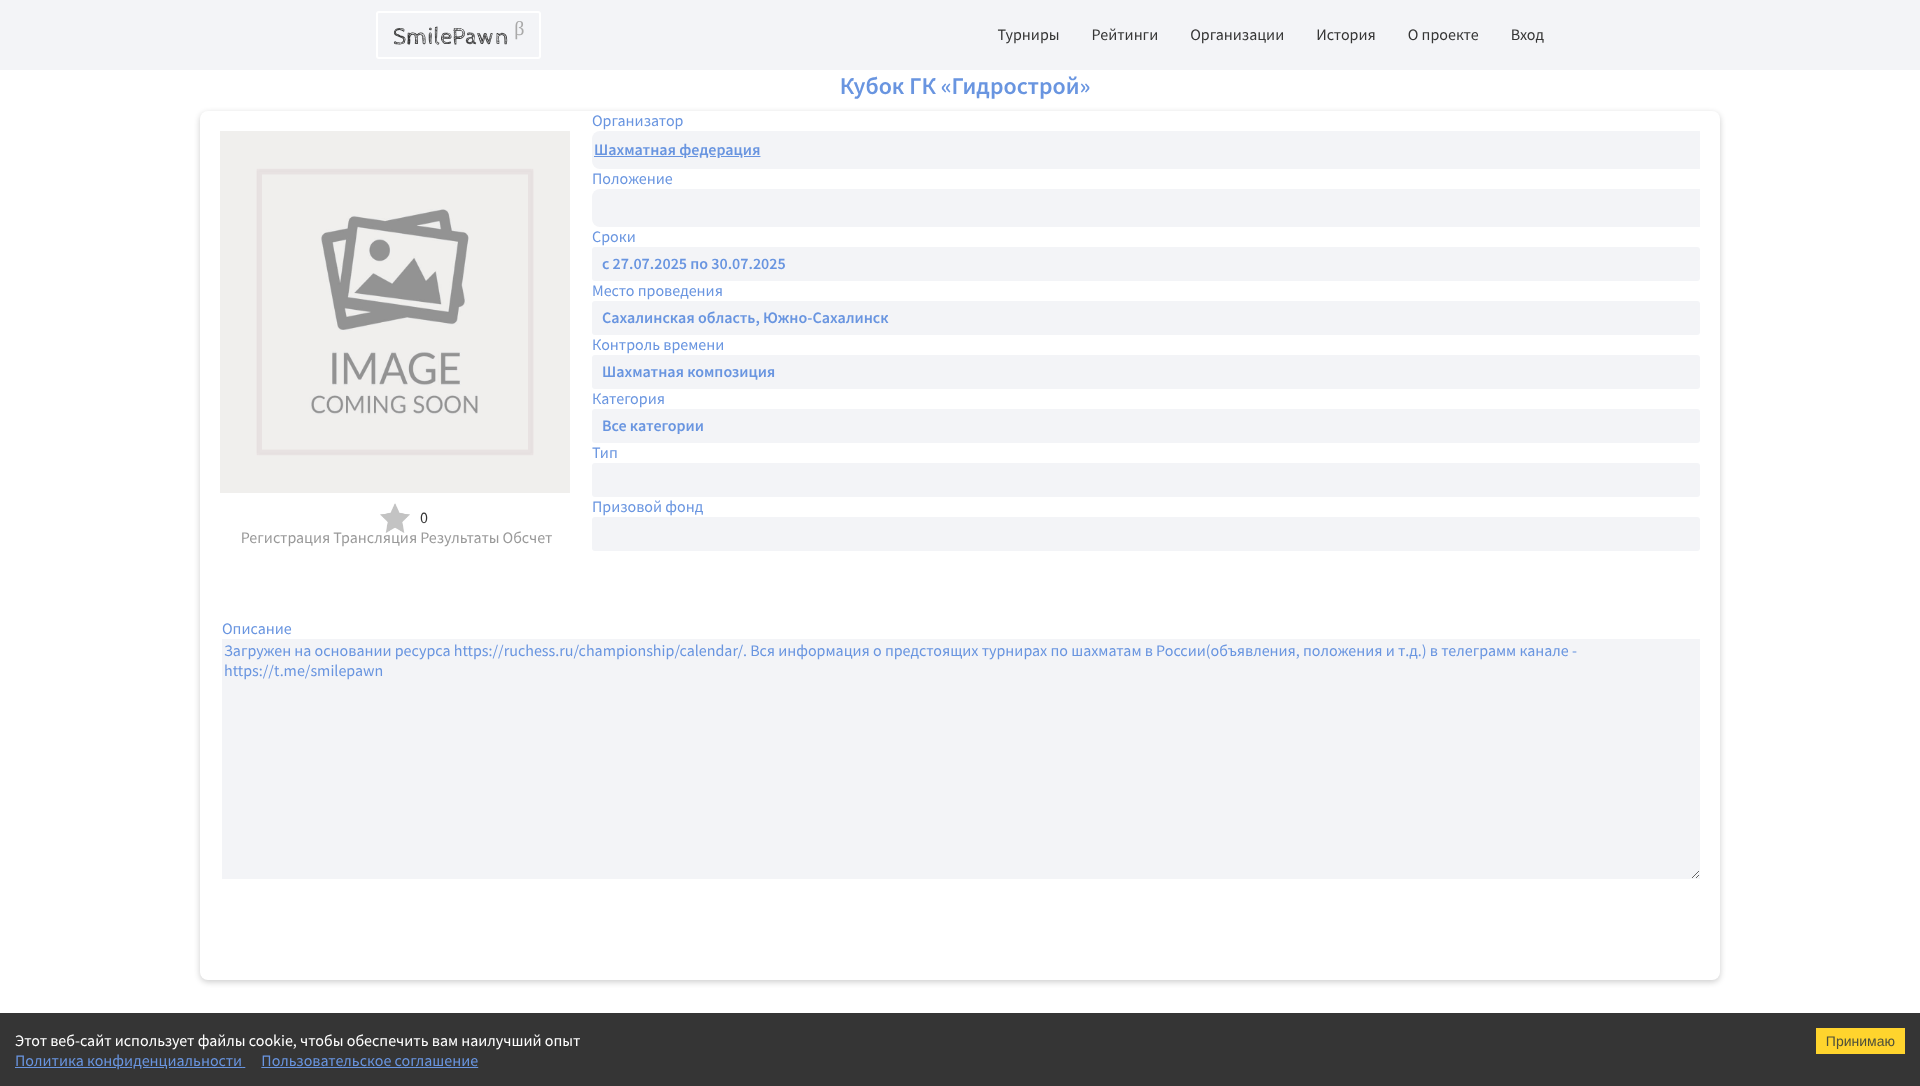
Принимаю (1860, 1041)
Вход (1527, 35)
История (1346, 35)
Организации (1237, 35)
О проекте (1443, 35)
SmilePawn (458, 35)
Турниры (1028, 35)
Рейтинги (1125, 35)
